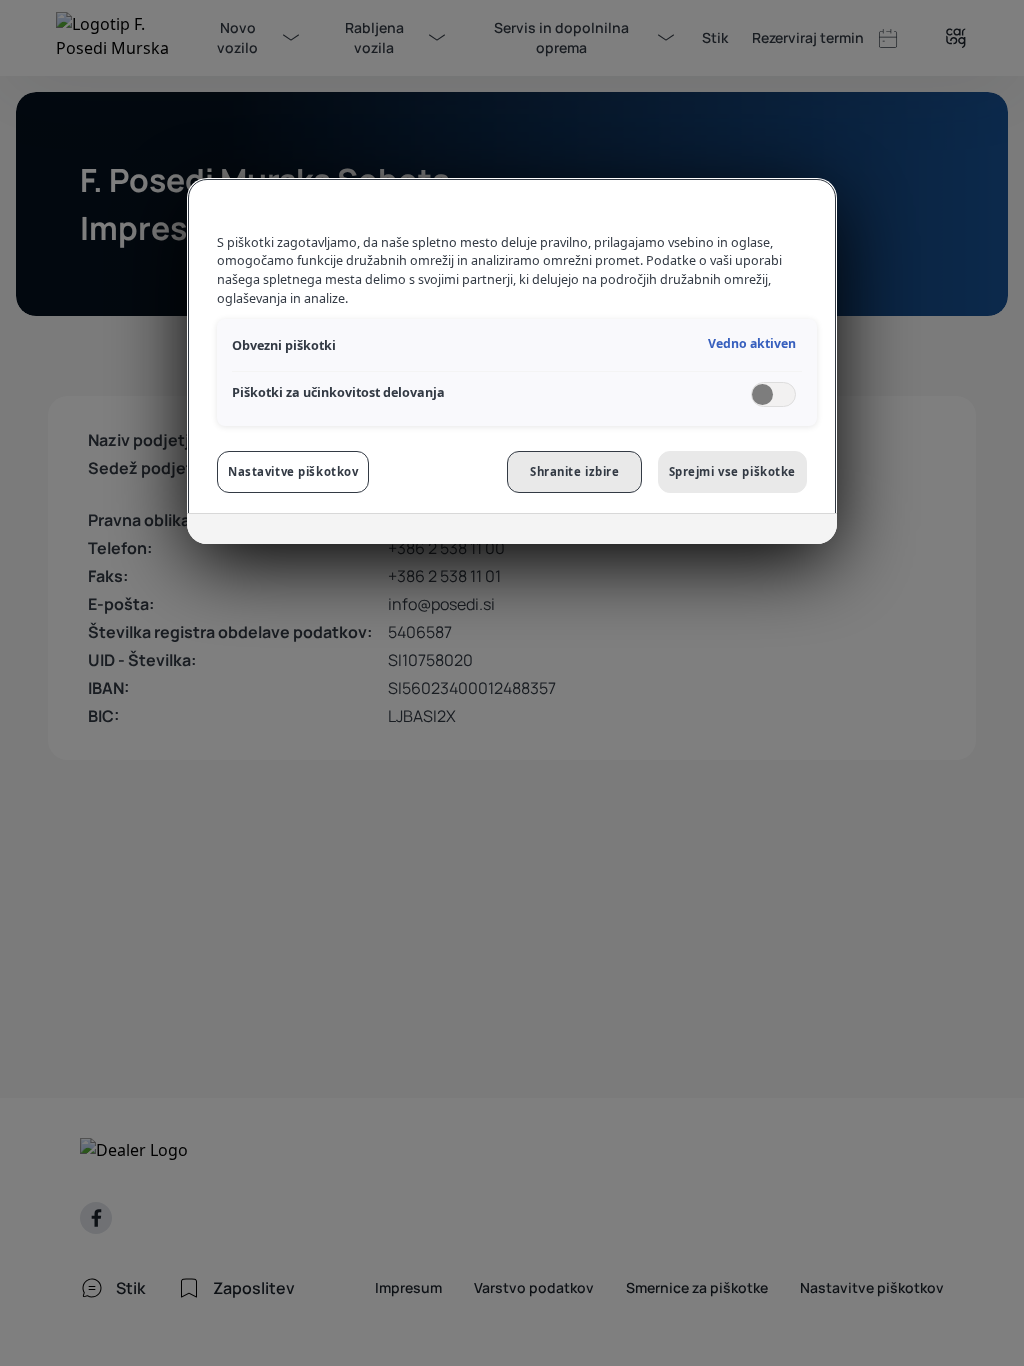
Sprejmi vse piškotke (732, 471)
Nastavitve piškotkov (293, 471)
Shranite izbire (575, 471)
